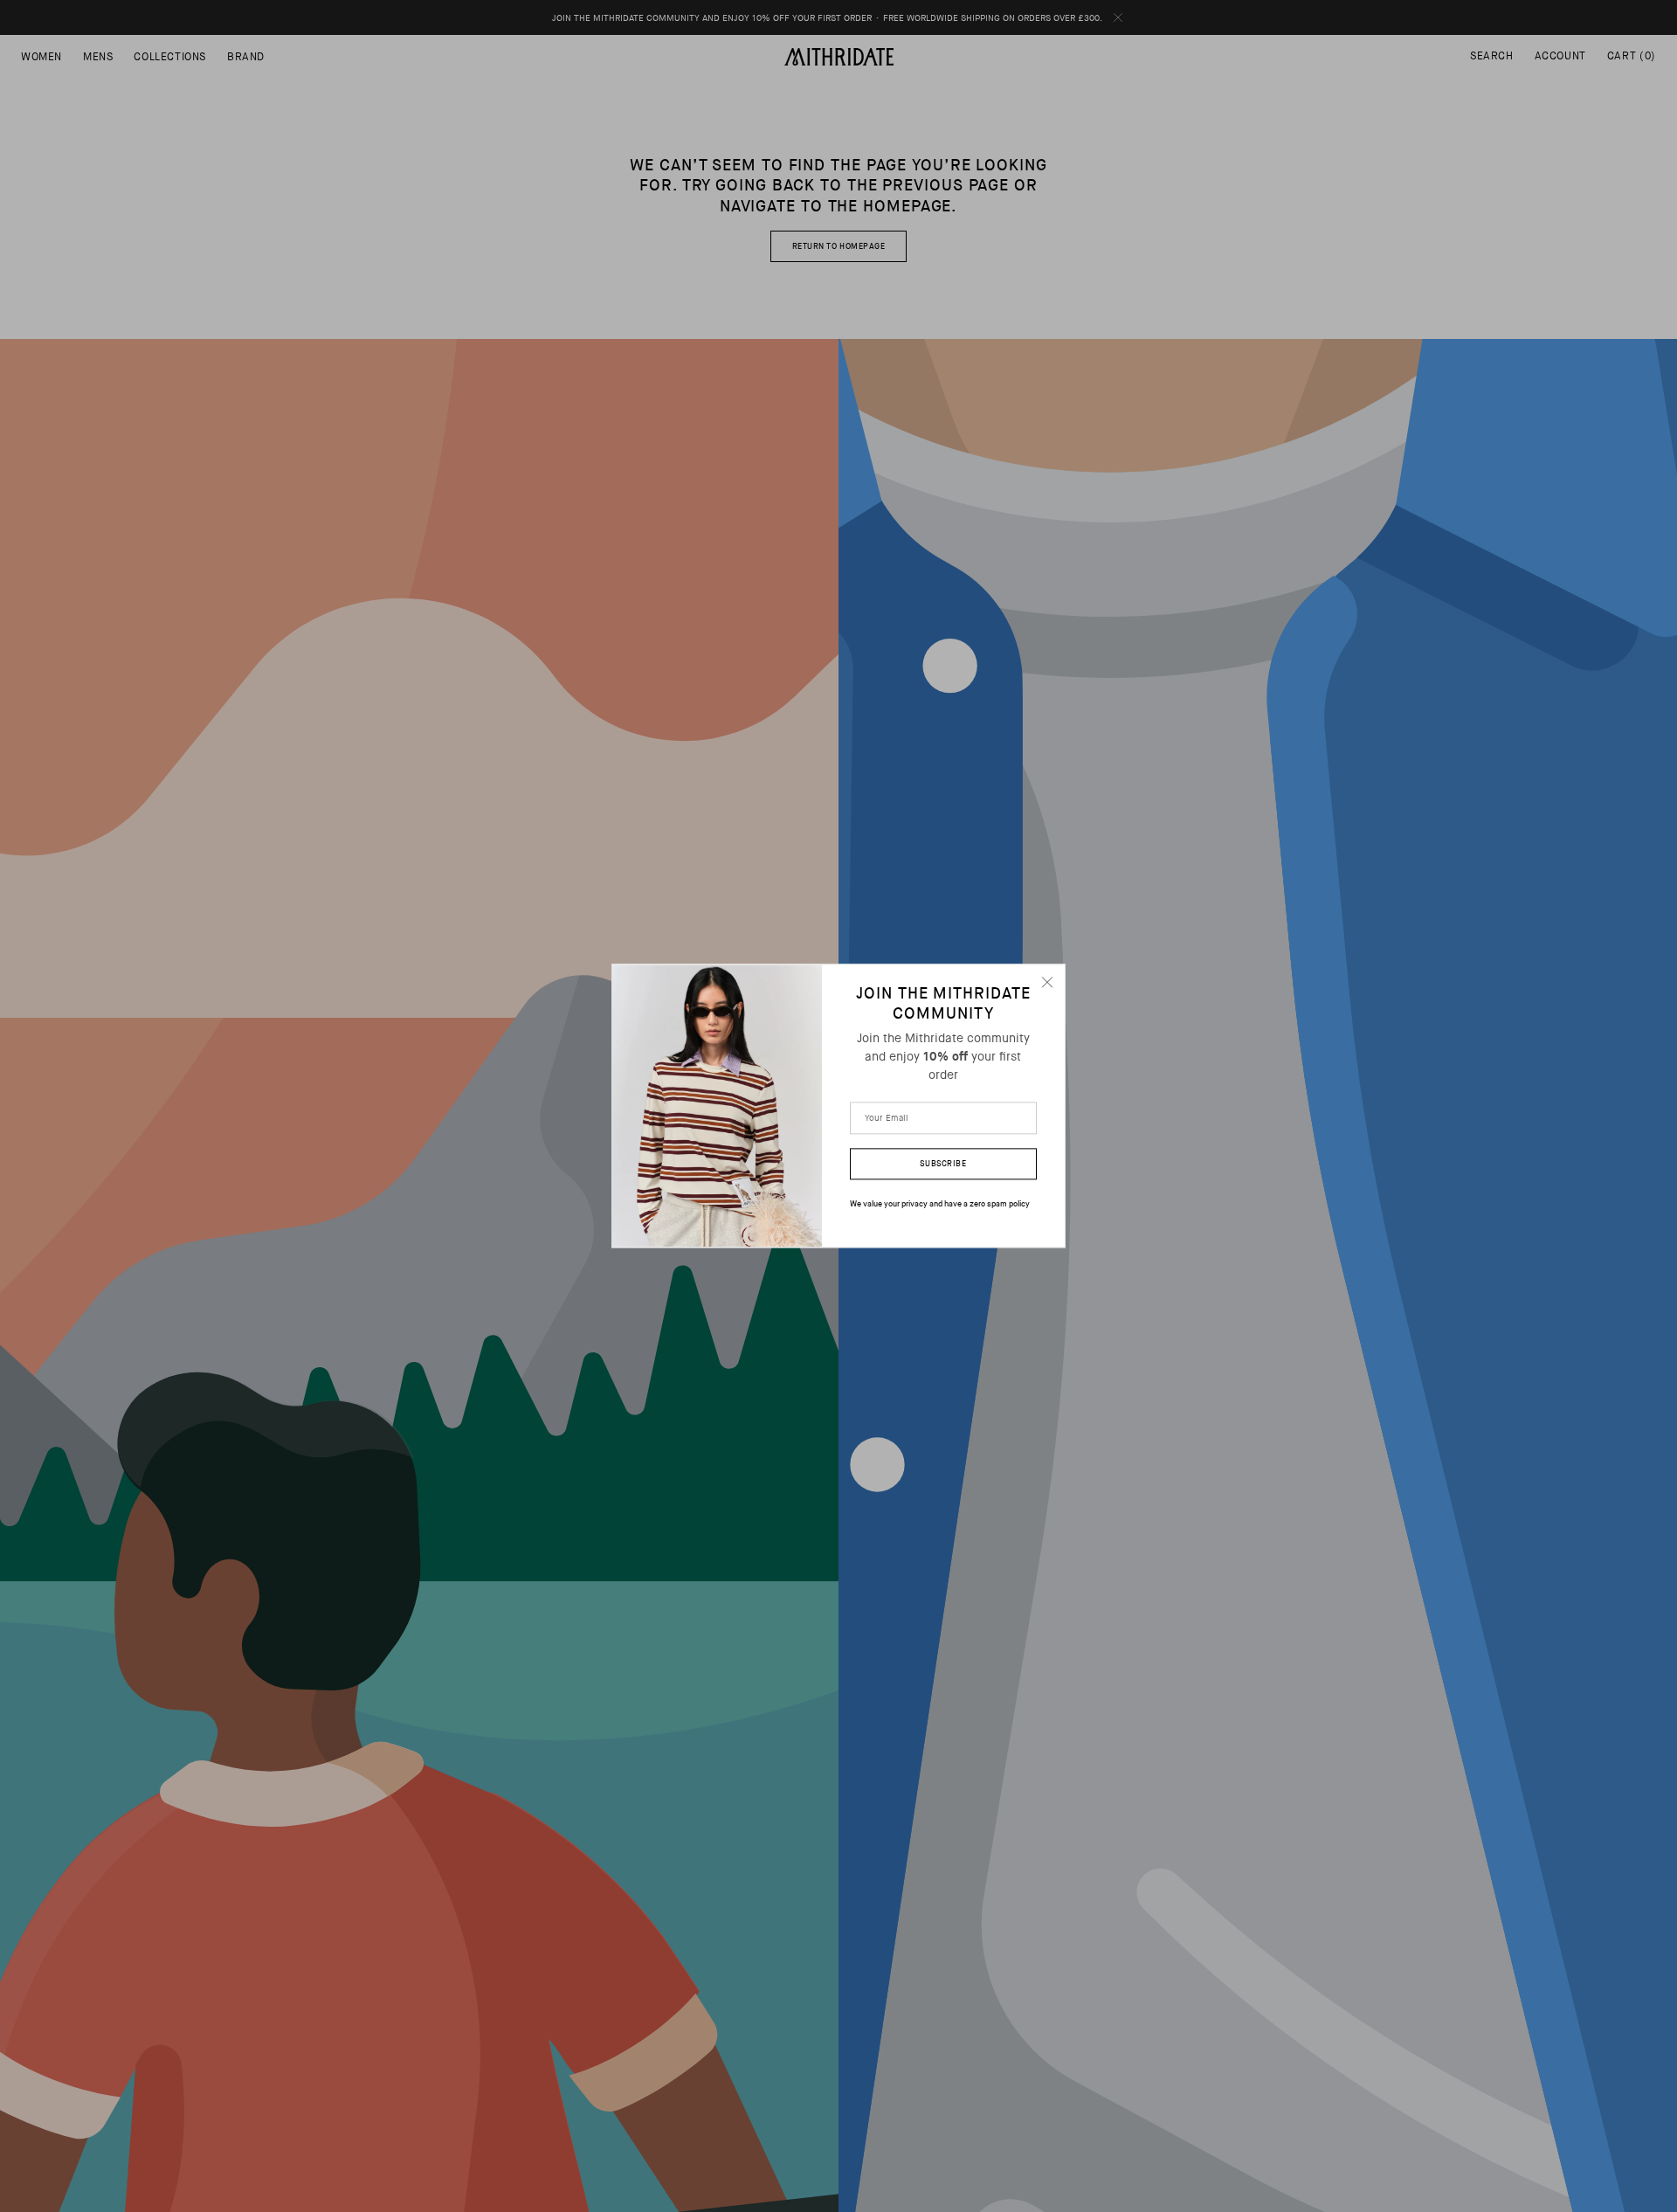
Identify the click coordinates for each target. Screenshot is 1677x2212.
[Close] (1047, 982)
